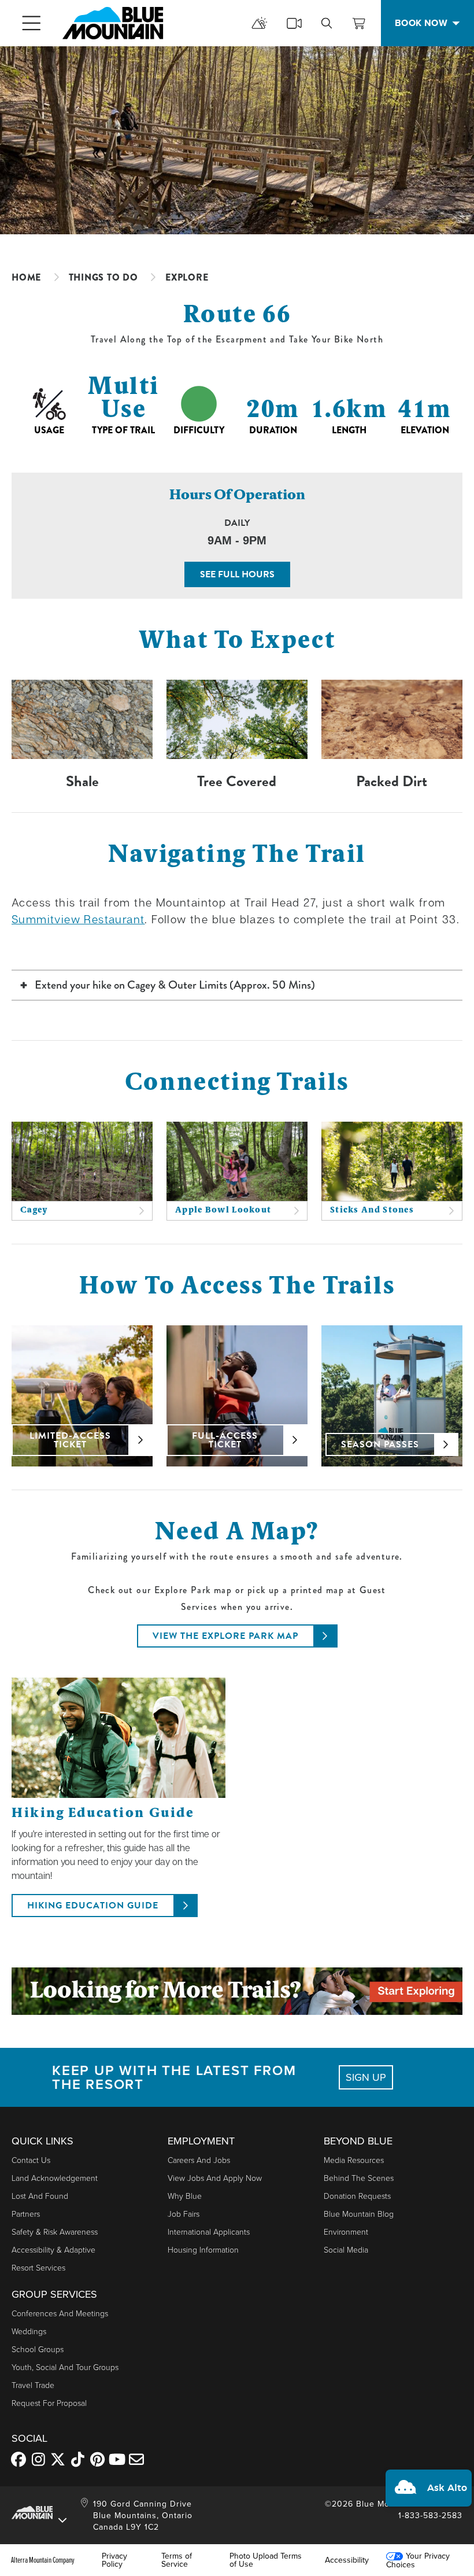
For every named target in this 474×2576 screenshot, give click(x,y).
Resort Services (38, 2267)
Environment (346, 2232)
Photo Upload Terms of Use (266, 2560)
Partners (26, 2214)
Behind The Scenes (359, 2178)
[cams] (294, 23)
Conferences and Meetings (60, 2313)
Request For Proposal (49, 2403)
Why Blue (185, 2196)
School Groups (38, 2349)
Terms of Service (177, 2560)
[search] (327, 23)
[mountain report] (260, 23)
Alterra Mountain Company (43, 2560)
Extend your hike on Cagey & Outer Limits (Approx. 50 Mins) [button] (175, 985)
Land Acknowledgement (55, 2178)
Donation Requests (357, 2196)
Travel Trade (33, 2385)
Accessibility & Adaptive (53, 2249)
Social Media (346, 2249)
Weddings (29, 2331)
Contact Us (31, 2160)
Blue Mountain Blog (359, 2214)
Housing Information (203, 2249)
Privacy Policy (114, 2560)
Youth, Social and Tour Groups (65, 2367)
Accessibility (347, 2560)
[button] (429, 2488)
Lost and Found (40, 2196)
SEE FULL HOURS (237, 574)
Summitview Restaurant (78, 919)
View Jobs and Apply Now (215, 2178)
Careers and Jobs (199, 2160)
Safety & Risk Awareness (55, 2232)
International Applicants (209, 2232)
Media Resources (354, 2160)
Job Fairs (184, 2214)
